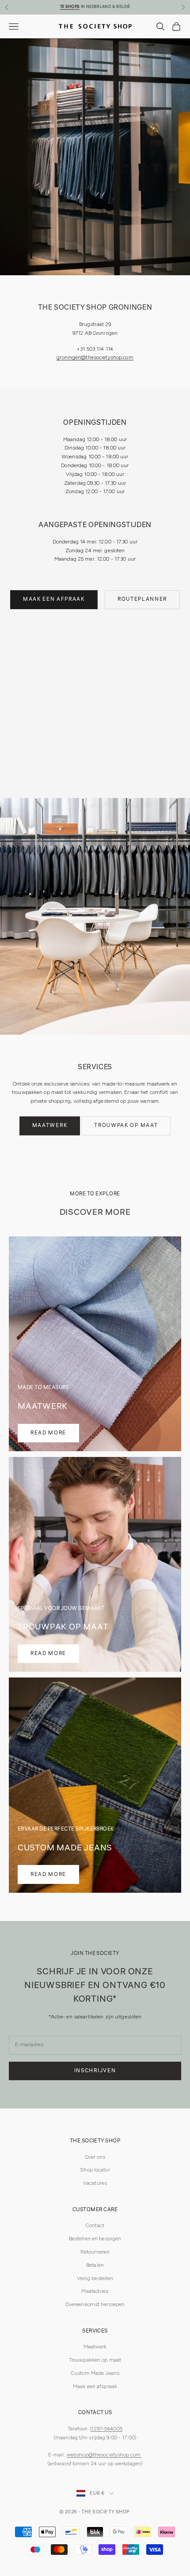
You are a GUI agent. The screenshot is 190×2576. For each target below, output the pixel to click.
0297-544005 (106, 2429)
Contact (95, 2225)
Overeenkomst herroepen (95, 2304)
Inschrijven (95, 2071)
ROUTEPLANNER (142, 599)
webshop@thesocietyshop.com (104, 2455)
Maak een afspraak (95, 2386)
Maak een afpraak (54, 599)
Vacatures (95, 2183)
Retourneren (95, 2252)
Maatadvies (95, 2291)
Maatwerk (50, 1125)
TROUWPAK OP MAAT (126, 1125)
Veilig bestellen (95, 2278)
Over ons (95, 2157)
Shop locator (95, 2170)
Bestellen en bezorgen (95, 2239)
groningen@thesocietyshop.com (95, 357)
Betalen (95, 2265)
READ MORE (48, 1433)
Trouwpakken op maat (95, 2360)
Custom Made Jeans (95, 2373)
